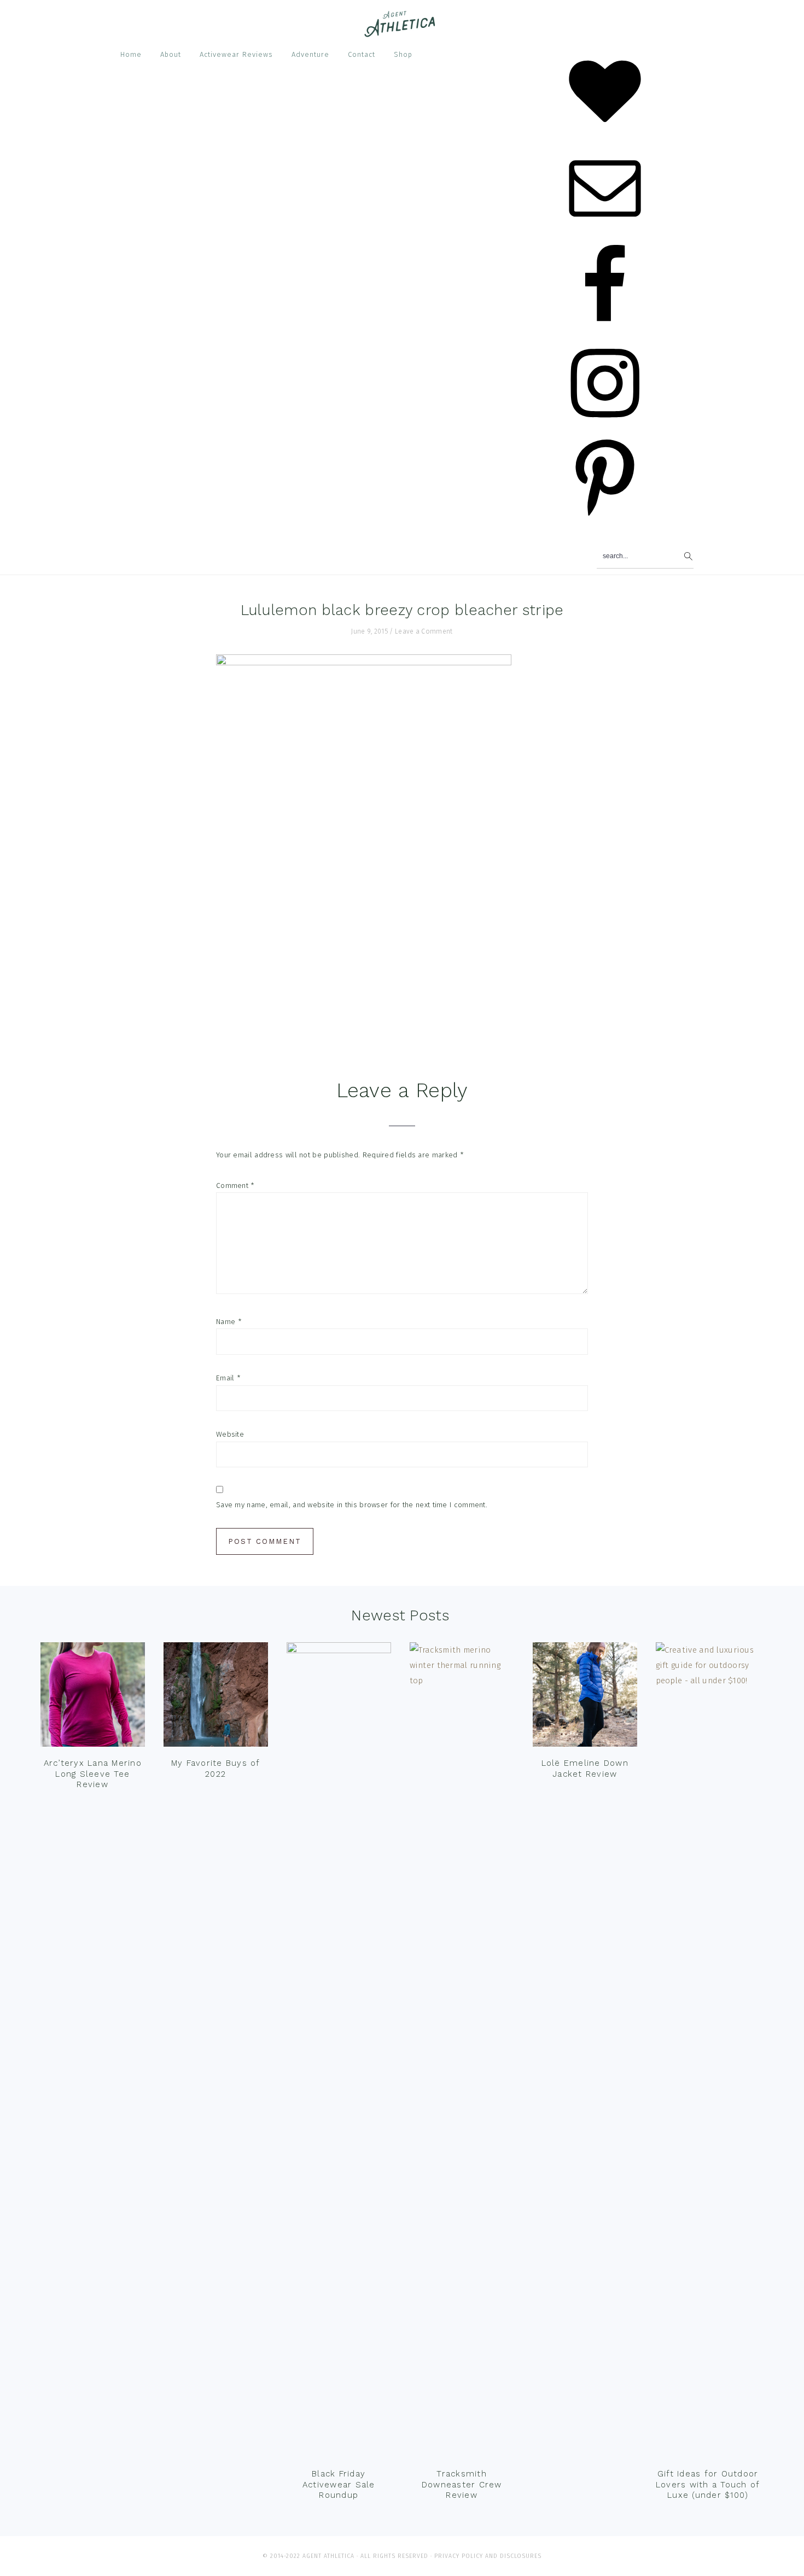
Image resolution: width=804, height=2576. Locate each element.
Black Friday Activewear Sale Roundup (339, 2484)
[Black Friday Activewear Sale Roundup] (339, 2052)
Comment (235, 1185)
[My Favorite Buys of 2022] (216, 1697)
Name (229, 1322)
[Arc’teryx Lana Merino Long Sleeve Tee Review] (93, 1697)
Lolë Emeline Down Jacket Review (585, 1769)
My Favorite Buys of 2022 (216, 1769)
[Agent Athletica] (402, 32)
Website (230, 1434)
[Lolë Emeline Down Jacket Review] (585, 1697)
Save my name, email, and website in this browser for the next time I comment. (352, 1505)
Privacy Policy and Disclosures (488, 2556)
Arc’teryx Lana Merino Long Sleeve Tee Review (93, 1774)
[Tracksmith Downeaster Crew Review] (462, 2052)
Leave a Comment (424, 631)
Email (228, 1378)
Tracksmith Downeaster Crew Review (462, 2484)
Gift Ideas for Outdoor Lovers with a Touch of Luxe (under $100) (708, 2484)
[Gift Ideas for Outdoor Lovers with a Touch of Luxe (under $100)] (708, 2052)
